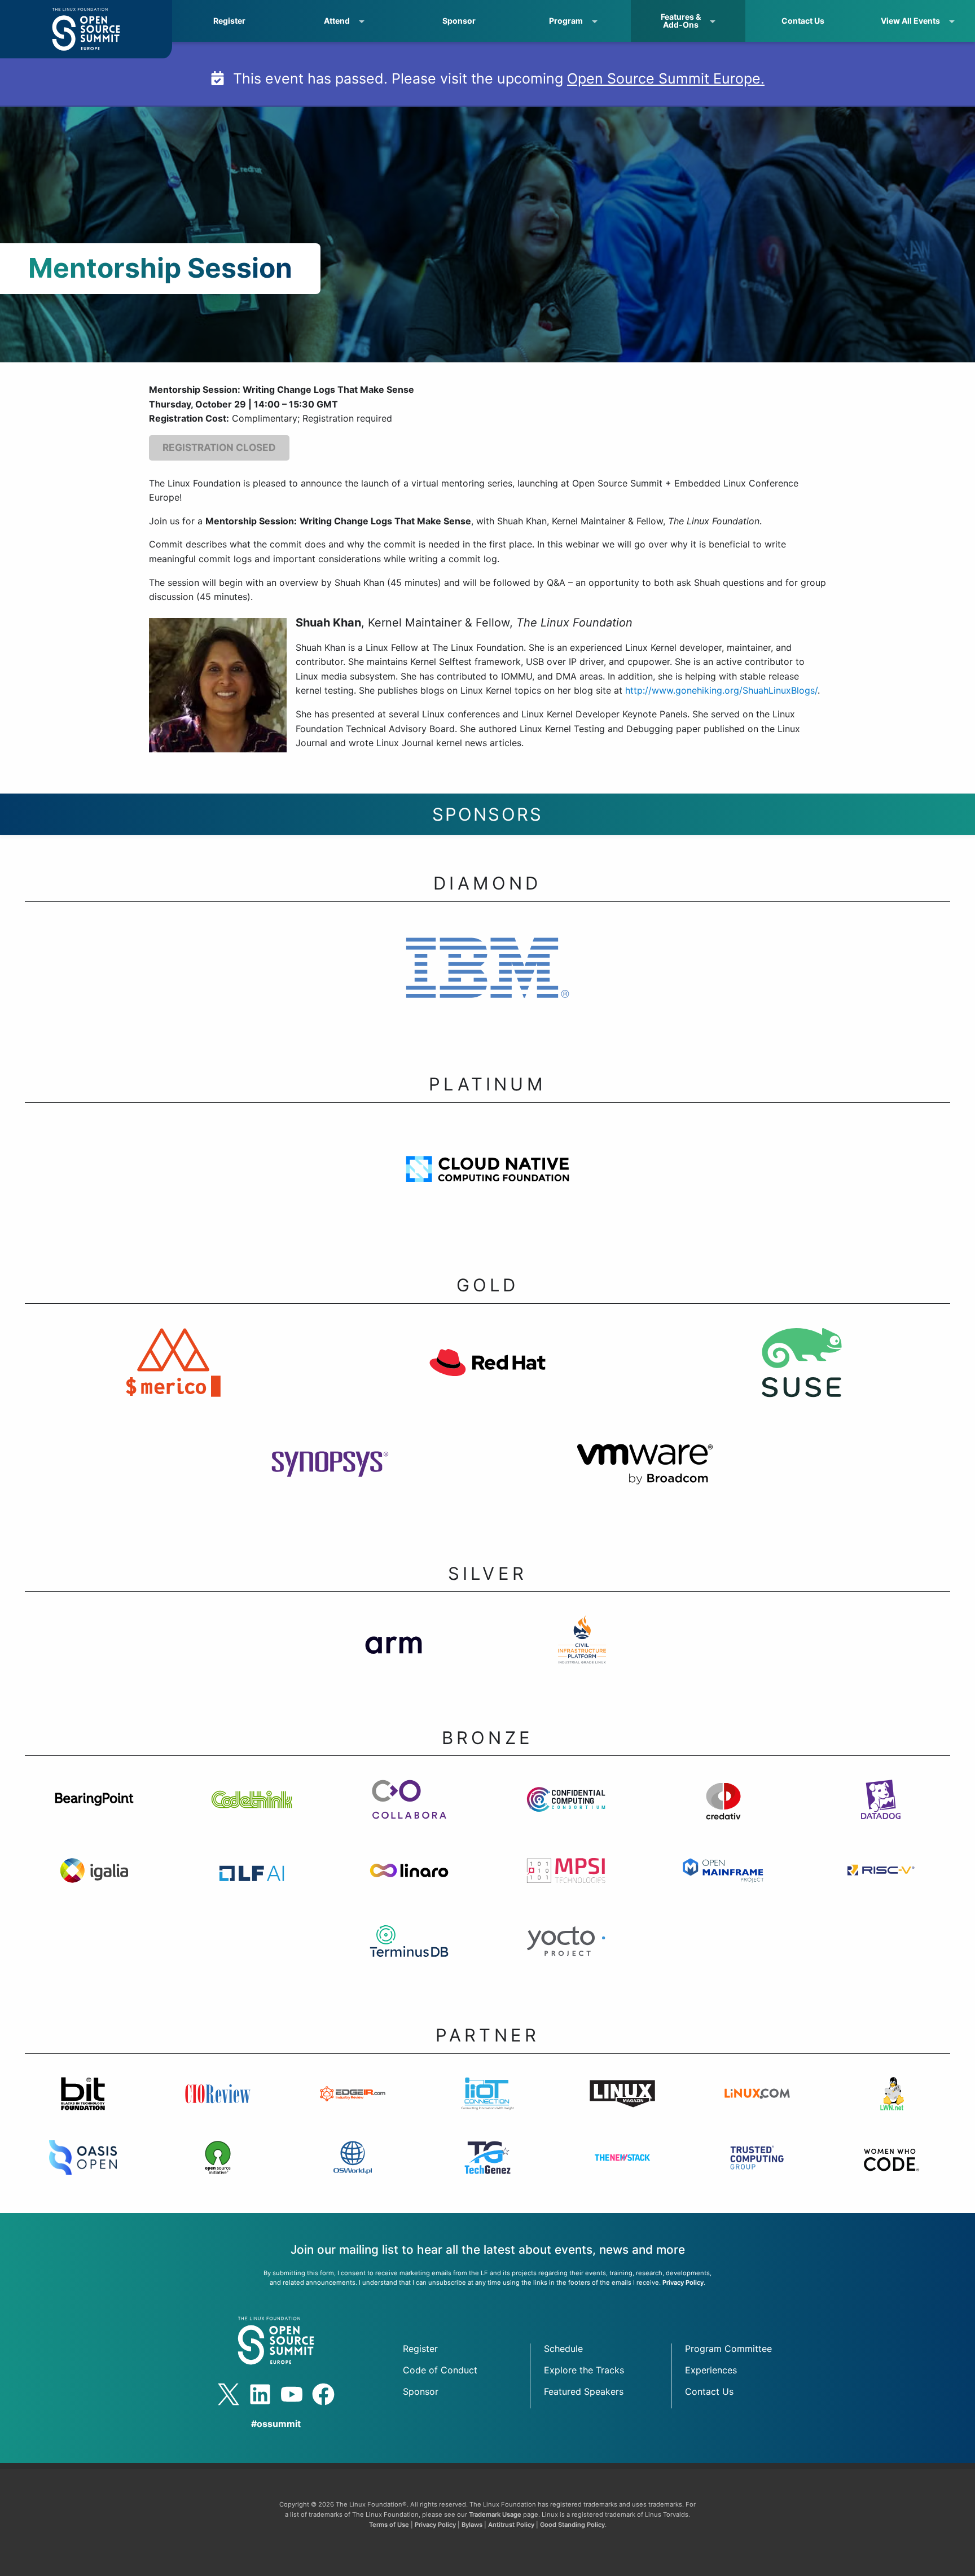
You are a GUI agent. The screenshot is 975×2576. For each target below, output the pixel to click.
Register (229, 21)
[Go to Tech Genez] (488, 2172)
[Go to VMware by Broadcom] (645, 1479)
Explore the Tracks (584, 2370)
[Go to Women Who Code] (892, 2172)
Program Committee (728, 2349)
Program (566, 21)
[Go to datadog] (880, 1814)
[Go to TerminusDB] (409, 1956)
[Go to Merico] (173, 1377)
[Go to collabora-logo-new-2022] (409, 1814)
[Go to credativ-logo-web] (724, 1814)
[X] (229, 2394)
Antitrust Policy (511, 2525)
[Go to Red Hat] (487, 1377)
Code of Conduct (440, 2370)
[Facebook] (323, 2394)
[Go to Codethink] (252, 1814)
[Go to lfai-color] (252, 1885)
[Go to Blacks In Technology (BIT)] (83, 2108)
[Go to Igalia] (95, 1885)
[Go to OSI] (218, 2172)
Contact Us (803, 21)
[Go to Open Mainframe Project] (724, 1885)
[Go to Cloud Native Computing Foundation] (487, 1184)
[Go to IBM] (487, 983)
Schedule (563, 2349)
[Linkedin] (260, 2394)
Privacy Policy (683, 2283)
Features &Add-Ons (681, 21)
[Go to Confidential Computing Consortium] (566, 1814)
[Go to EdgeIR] (353, 2108)
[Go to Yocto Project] (566, 1956)
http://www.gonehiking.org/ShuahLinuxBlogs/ (721, 690)
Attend (337, 21)
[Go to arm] (393, 1654)
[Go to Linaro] (409, 1885)
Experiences (711, 2370)
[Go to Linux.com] (757, 2108)
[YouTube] (292, 2394)
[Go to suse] (802, 1377)
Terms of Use (389, 2525)
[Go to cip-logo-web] (582, 1654)
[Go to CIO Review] (218, 2108)
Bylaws (472, 2525)
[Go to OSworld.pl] (353, 2172)
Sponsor (459, 21)
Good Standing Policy (572, 2525)
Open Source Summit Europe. (666, 78)
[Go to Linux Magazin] (622, 2108)
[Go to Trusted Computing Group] (757, 2172)
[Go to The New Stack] (622, 2172)
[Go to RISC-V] (880, 1885)
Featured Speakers (584, 2391)
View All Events (910, 21)
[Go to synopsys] (330, 1479)
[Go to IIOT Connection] (488, 2108)
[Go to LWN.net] (892, 2108)
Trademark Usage (495, 2514)
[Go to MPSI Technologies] (566, 1885)
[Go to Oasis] (83, 2172)
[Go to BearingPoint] (95, 1814)
